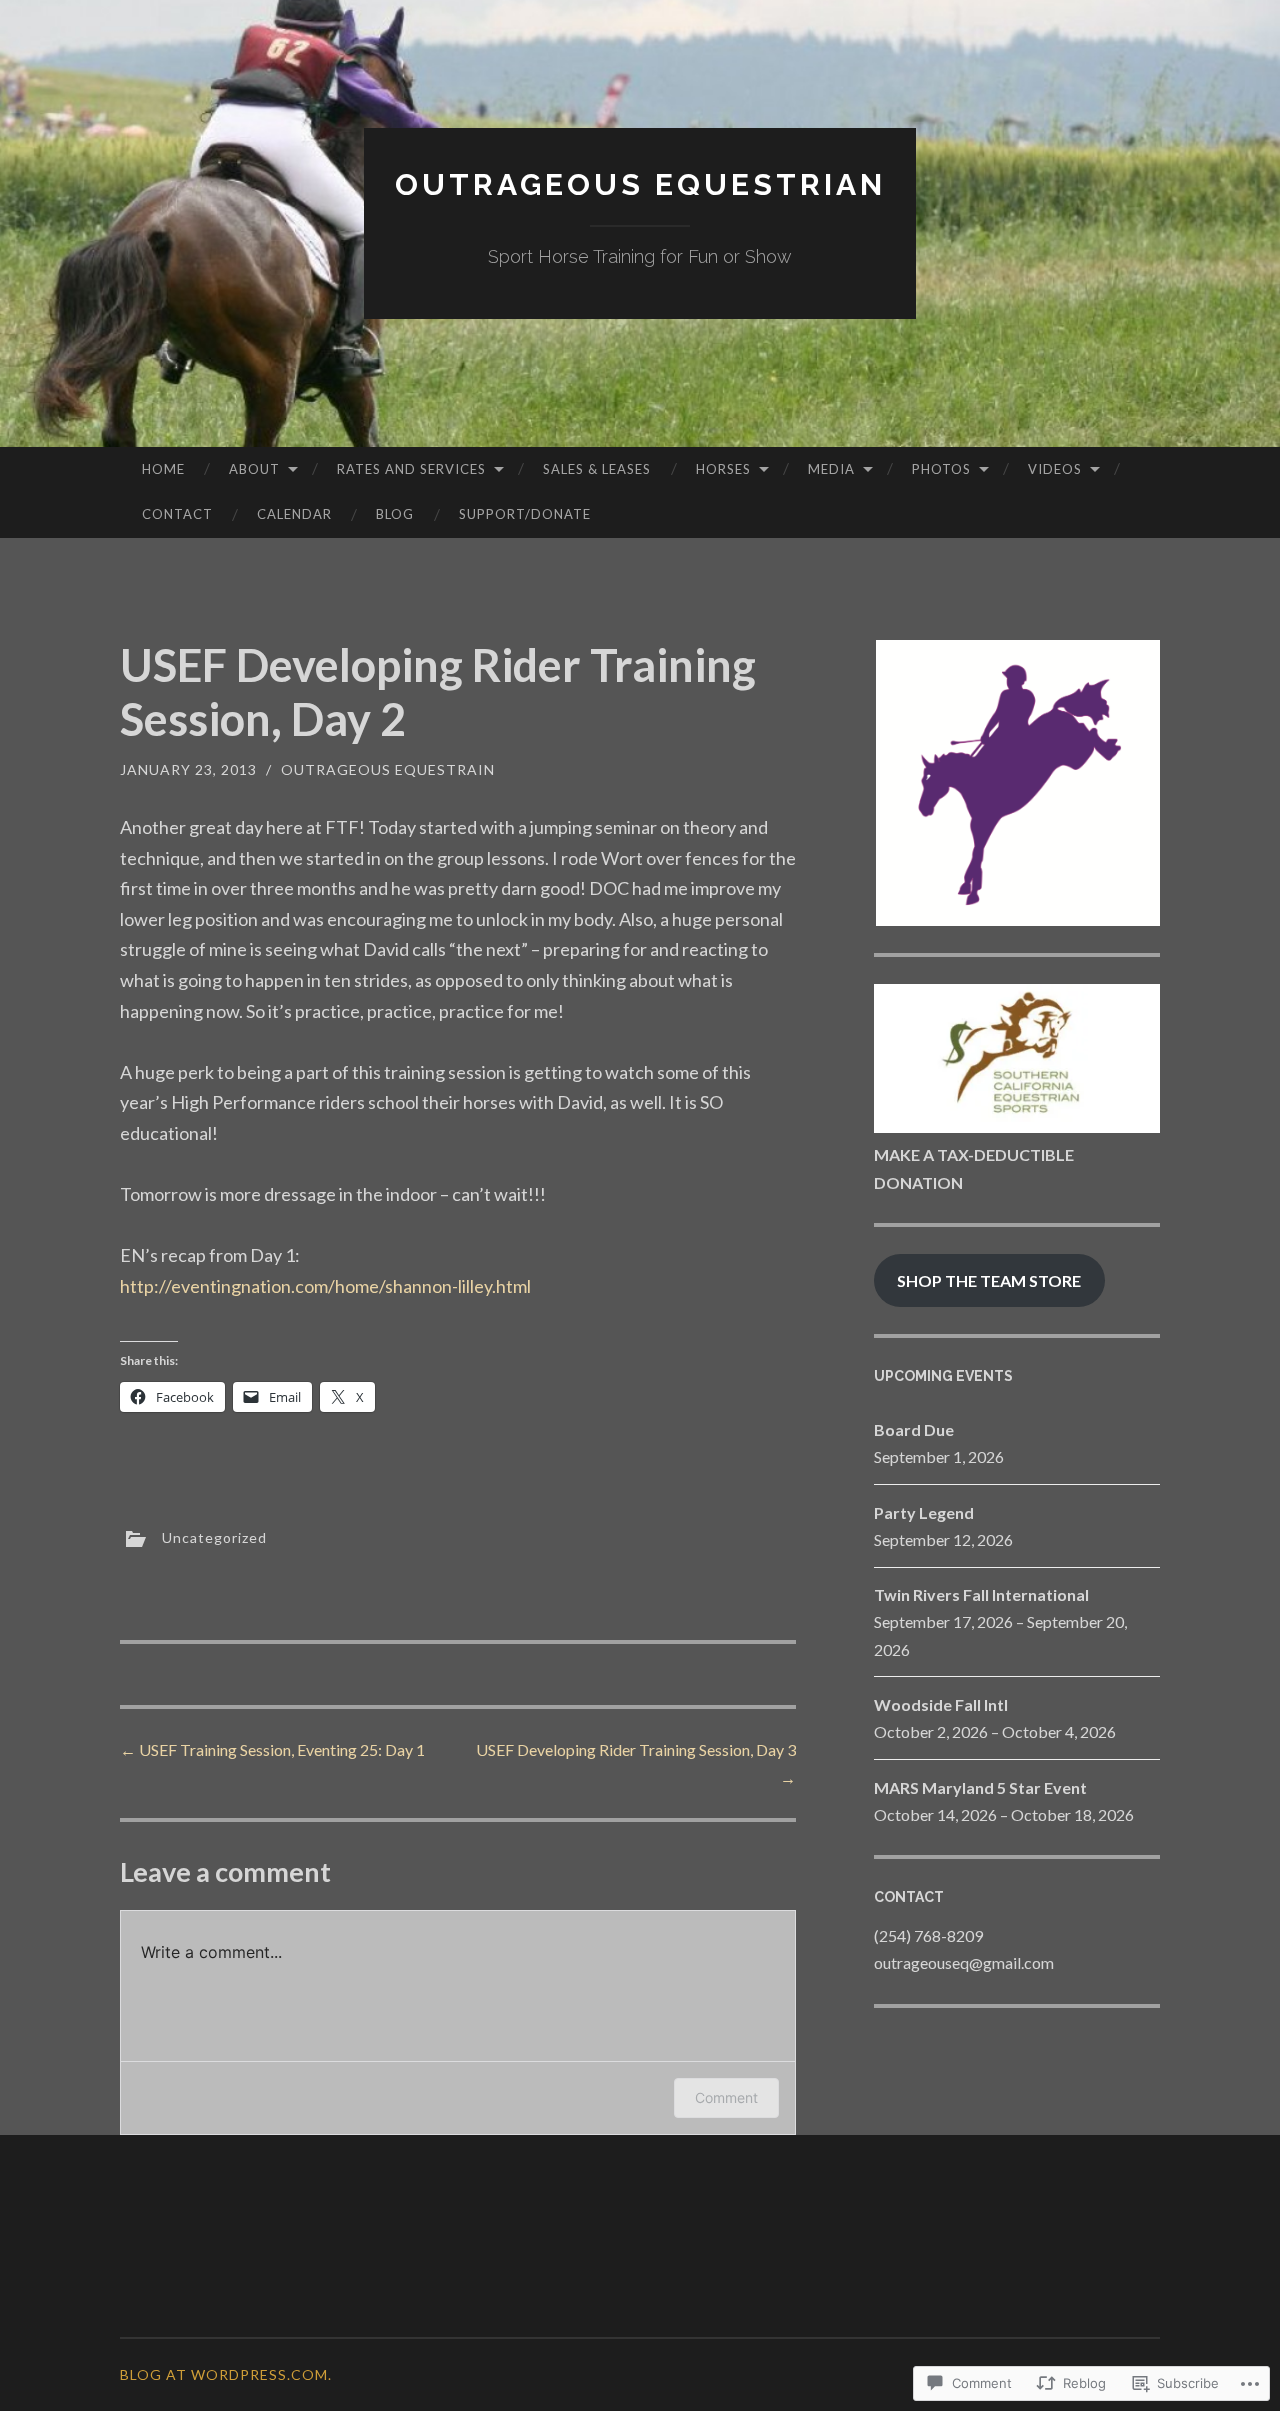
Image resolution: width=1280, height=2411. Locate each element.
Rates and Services (411, 469)
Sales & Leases (597, 469)
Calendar (294, 514)
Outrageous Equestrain (388, 769)
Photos (941, 469)
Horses (723, 469)
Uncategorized (214, 1537)
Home (163, 469)
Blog (395, 514)
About (254, 469)
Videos (1055, 469)
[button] (1017, 783)
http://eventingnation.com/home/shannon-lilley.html (325, 1286)
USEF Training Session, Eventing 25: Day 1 (272, 1749)
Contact (177, 514)
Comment (726, 2097)
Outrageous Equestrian (640, 184)
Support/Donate (525, 514)
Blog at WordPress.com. (226, 2374)
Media (831, 469)
